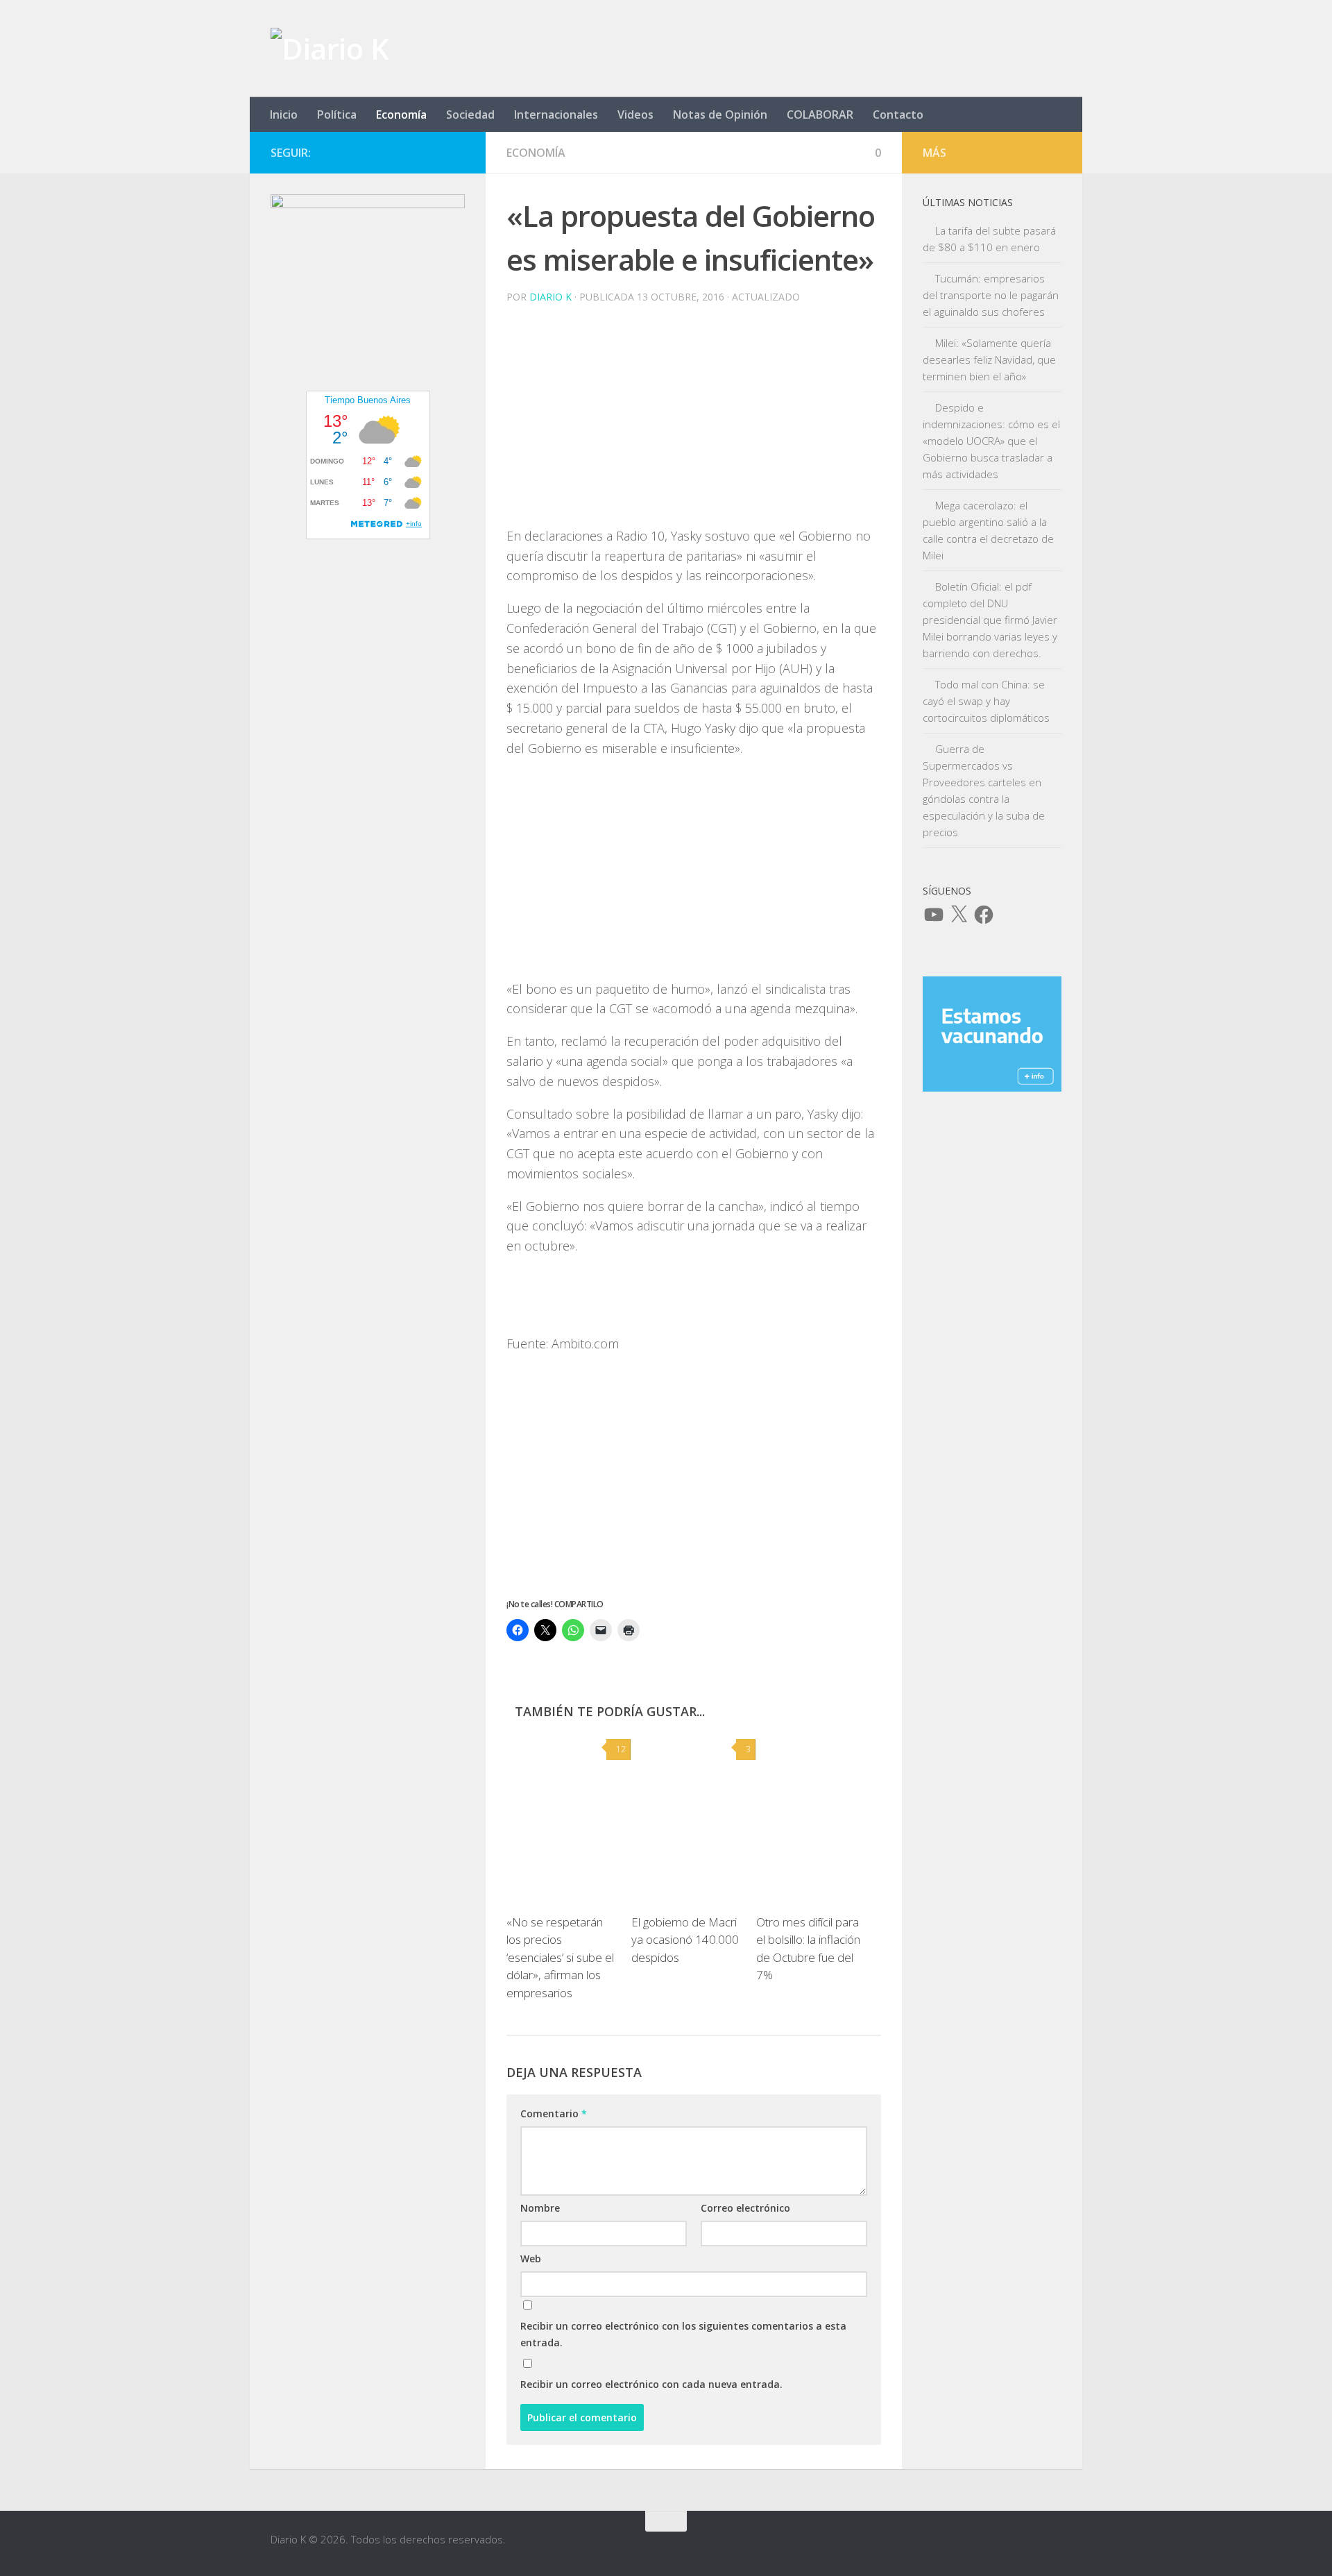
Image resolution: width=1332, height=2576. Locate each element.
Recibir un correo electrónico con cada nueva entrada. (651, 2384)
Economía (401, 115)
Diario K (550, 297)
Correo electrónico (745, 2208)
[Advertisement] (694, 429)
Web (531, 2259)
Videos (635, 115)
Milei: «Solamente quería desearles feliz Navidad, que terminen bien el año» (989, 359)
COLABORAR (820, 115)
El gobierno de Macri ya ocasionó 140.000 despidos (685, 1940)
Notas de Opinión (720, 115)
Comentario (554, 2113)
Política (337, 115)
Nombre (540, 2208)
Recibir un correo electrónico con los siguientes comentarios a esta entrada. (683, 2334)
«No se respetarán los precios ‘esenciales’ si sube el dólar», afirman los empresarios (560, 1957)
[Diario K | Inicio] (330, 49)
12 (621, 1749)
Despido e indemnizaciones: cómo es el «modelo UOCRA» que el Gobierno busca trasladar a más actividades (991, 441)
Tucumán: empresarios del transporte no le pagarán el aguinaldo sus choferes (991, 295)
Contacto (898, 115)
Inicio (284, 115)
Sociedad (470, 115)
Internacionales (556, 115)
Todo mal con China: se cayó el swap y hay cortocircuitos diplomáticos (986, 701)
